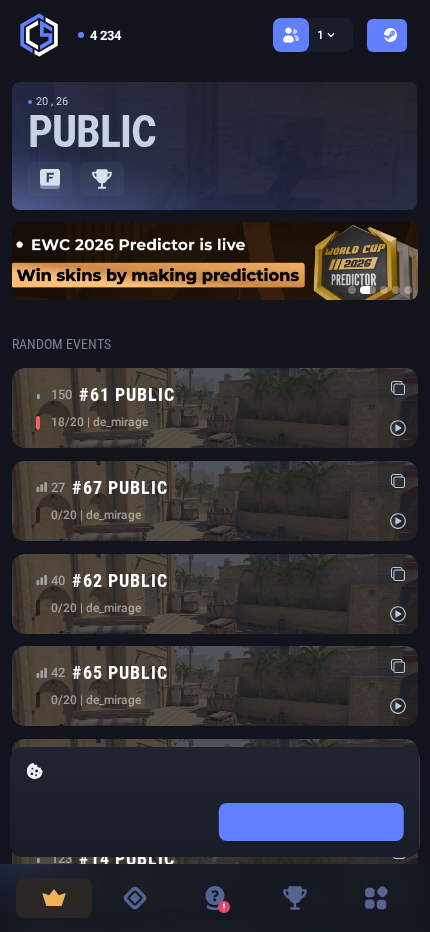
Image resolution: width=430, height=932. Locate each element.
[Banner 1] (352, 290)
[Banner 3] (384, 290)
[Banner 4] (396, 290)
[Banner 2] (368, 290)
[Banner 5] (408, 290)
